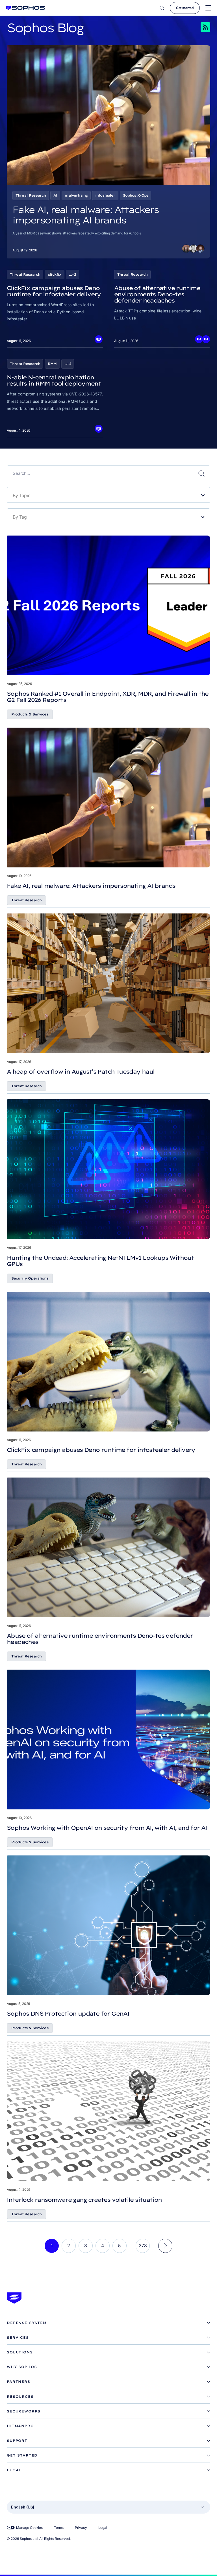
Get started (185, 8)
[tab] (108, 2323)
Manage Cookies (29, 2528)
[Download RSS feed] (198, 27)
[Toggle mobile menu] (208, 8)
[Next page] (165, 2246)
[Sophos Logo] (25, 8)
